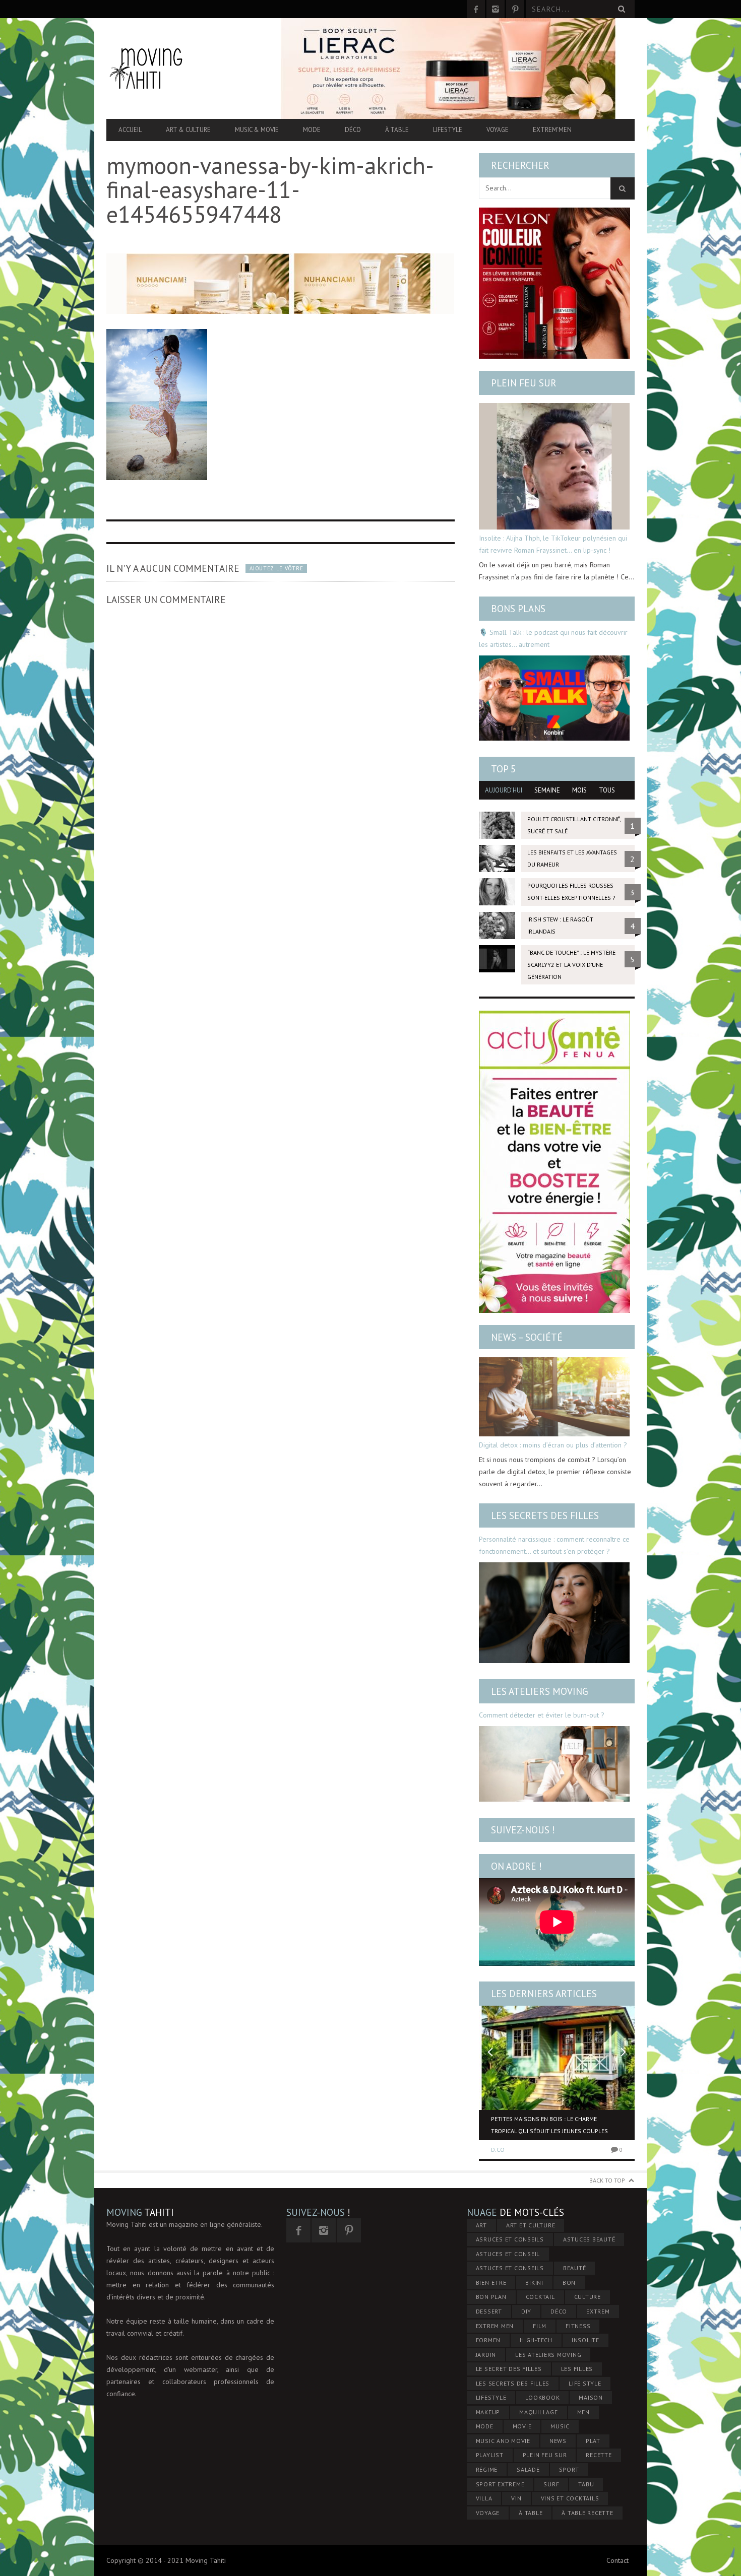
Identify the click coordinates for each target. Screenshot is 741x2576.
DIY (526, 2311)
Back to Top (607, 2180)
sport (569, 2469)
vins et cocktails (570, 2498)
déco (559, 2311)
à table (531, 2513)
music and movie (503, 2441)
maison (591, 2397)
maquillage (539, 2412)
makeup (488, 2412)
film (540, 2326)
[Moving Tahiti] (186, 68)
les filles (577, 2369)
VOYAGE (488, 2513)
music (560, 2426)
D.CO (498, 2150)
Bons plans (518, 609)
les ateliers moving (548, 2355)
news (558, 2441)
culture (588, 2297)
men (583, 2412)
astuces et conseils (510, 2268)
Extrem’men (552, 130)
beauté (575, 2268)
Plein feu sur (524, 383)
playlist (490, 2455)
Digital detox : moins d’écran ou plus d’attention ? (553, 1445)
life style (585, 2383)
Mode (312, 130)
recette (599, 2455)
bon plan (491, 2297)
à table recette (587, 2513)
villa (484, 2498)
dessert (489, 2311)
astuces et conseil (508, 2254)
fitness (578, 2326)
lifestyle (491, 2397)
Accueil (130, 130)
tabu (586, 2484)
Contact (618, 2560)
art (481, 2225)
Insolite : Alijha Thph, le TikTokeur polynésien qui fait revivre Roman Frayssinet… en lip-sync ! (553, 544)
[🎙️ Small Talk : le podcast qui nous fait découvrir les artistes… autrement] (554, 698)
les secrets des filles (513, 2383)
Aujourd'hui (504, 790)
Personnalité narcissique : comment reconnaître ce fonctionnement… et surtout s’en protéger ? (554, 1545)
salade (528, 2469)
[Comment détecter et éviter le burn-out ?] (554, 1764)
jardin (486, 2355)
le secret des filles (509, 2369)
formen (488, 2340)
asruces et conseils (510, 2239)
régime (487, 2469)
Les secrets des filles (545, 1515)
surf (551, 2484)
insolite (585, 2340)
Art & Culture (188, 130)
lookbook (542, 2397)
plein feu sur (545, 2455)
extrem (598, 2311)
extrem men (495, 2326)
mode (485, 2426)
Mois (579, 790)
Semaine (547, 790)
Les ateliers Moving (540, 1691)
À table (397, 130)
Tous (607, 790)
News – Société (527, 1337)
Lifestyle (448, 130)
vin (516, 2498)
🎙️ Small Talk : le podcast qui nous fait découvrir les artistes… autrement (553, 638)
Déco (353, 130)
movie (522, 2426)
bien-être (491, 2283)
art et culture (531, 2225)
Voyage (498, 130)
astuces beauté (589, 2239)
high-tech (536, 2340)
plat (593, 2441)
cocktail (540, 2297)
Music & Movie (257, 130)
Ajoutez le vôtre (276, 568)
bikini (534, 2283)
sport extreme (500, 2484)
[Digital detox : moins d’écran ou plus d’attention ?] (554, 1397)
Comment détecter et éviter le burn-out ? (542, 1715)
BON (569, 2283)
